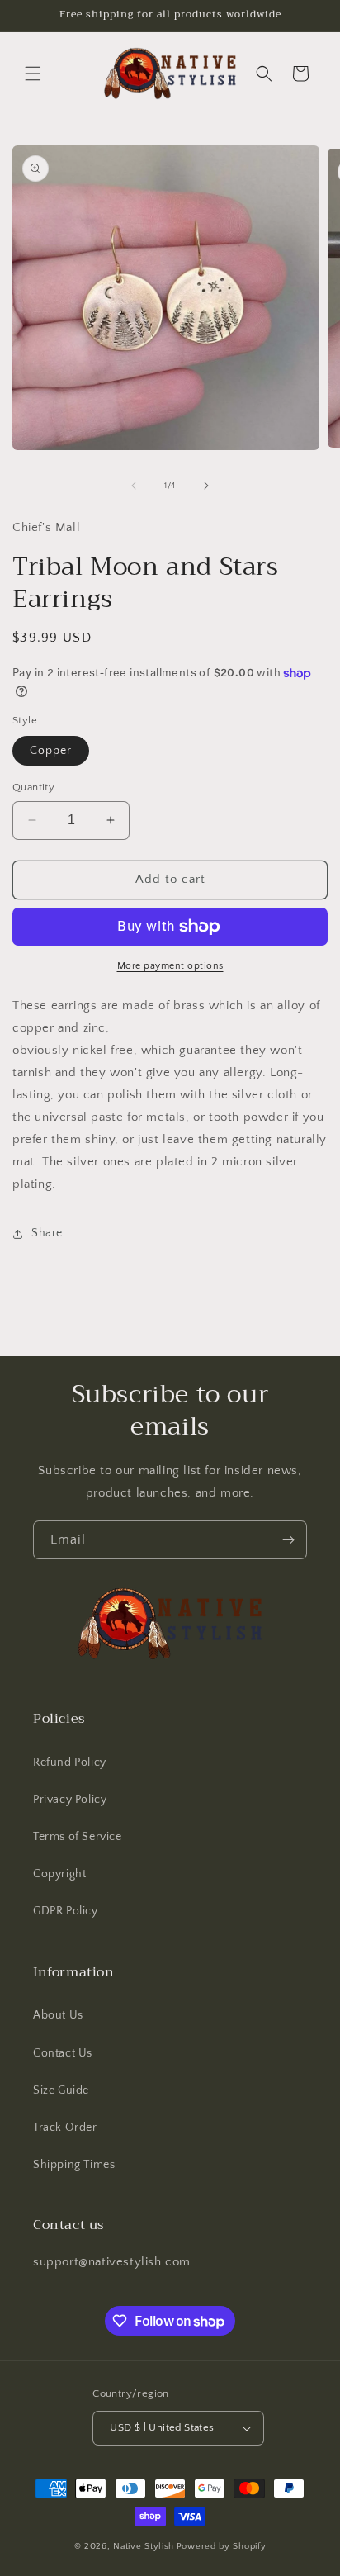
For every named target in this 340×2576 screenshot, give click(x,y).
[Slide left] (134, 486)
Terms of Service (78, 1837)
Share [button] (47, 1233)
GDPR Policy (66, 1911)
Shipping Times (74, 2165)
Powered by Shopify (222, 2546)
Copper (51, 751)
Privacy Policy (70, 1800)
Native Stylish (144, 2546)
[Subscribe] (288, 1540)
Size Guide (61, 2090)
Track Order (65, 2128)
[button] (33, 74)
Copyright (59, 1874)
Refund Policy (70, 1762)
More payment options (170, 966)
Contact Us (63, 2053)
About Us (58, 2015)
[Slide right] (206, 486)
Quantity (33, 787)
